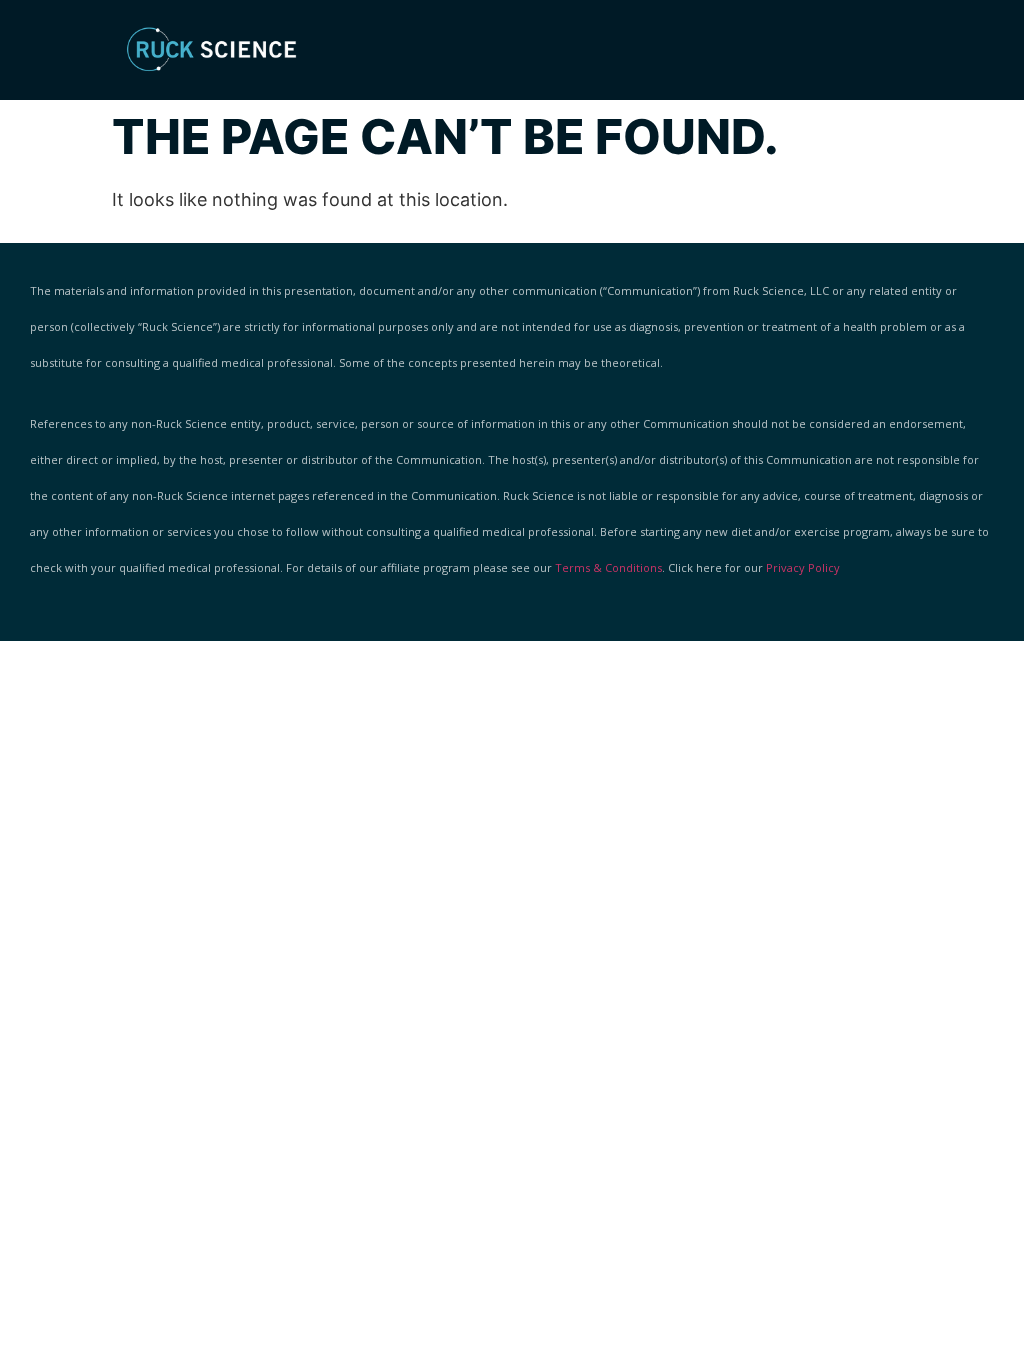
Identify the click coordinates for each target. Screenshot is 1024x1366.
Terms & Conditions (608, 567)
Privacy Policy (803, 567)
